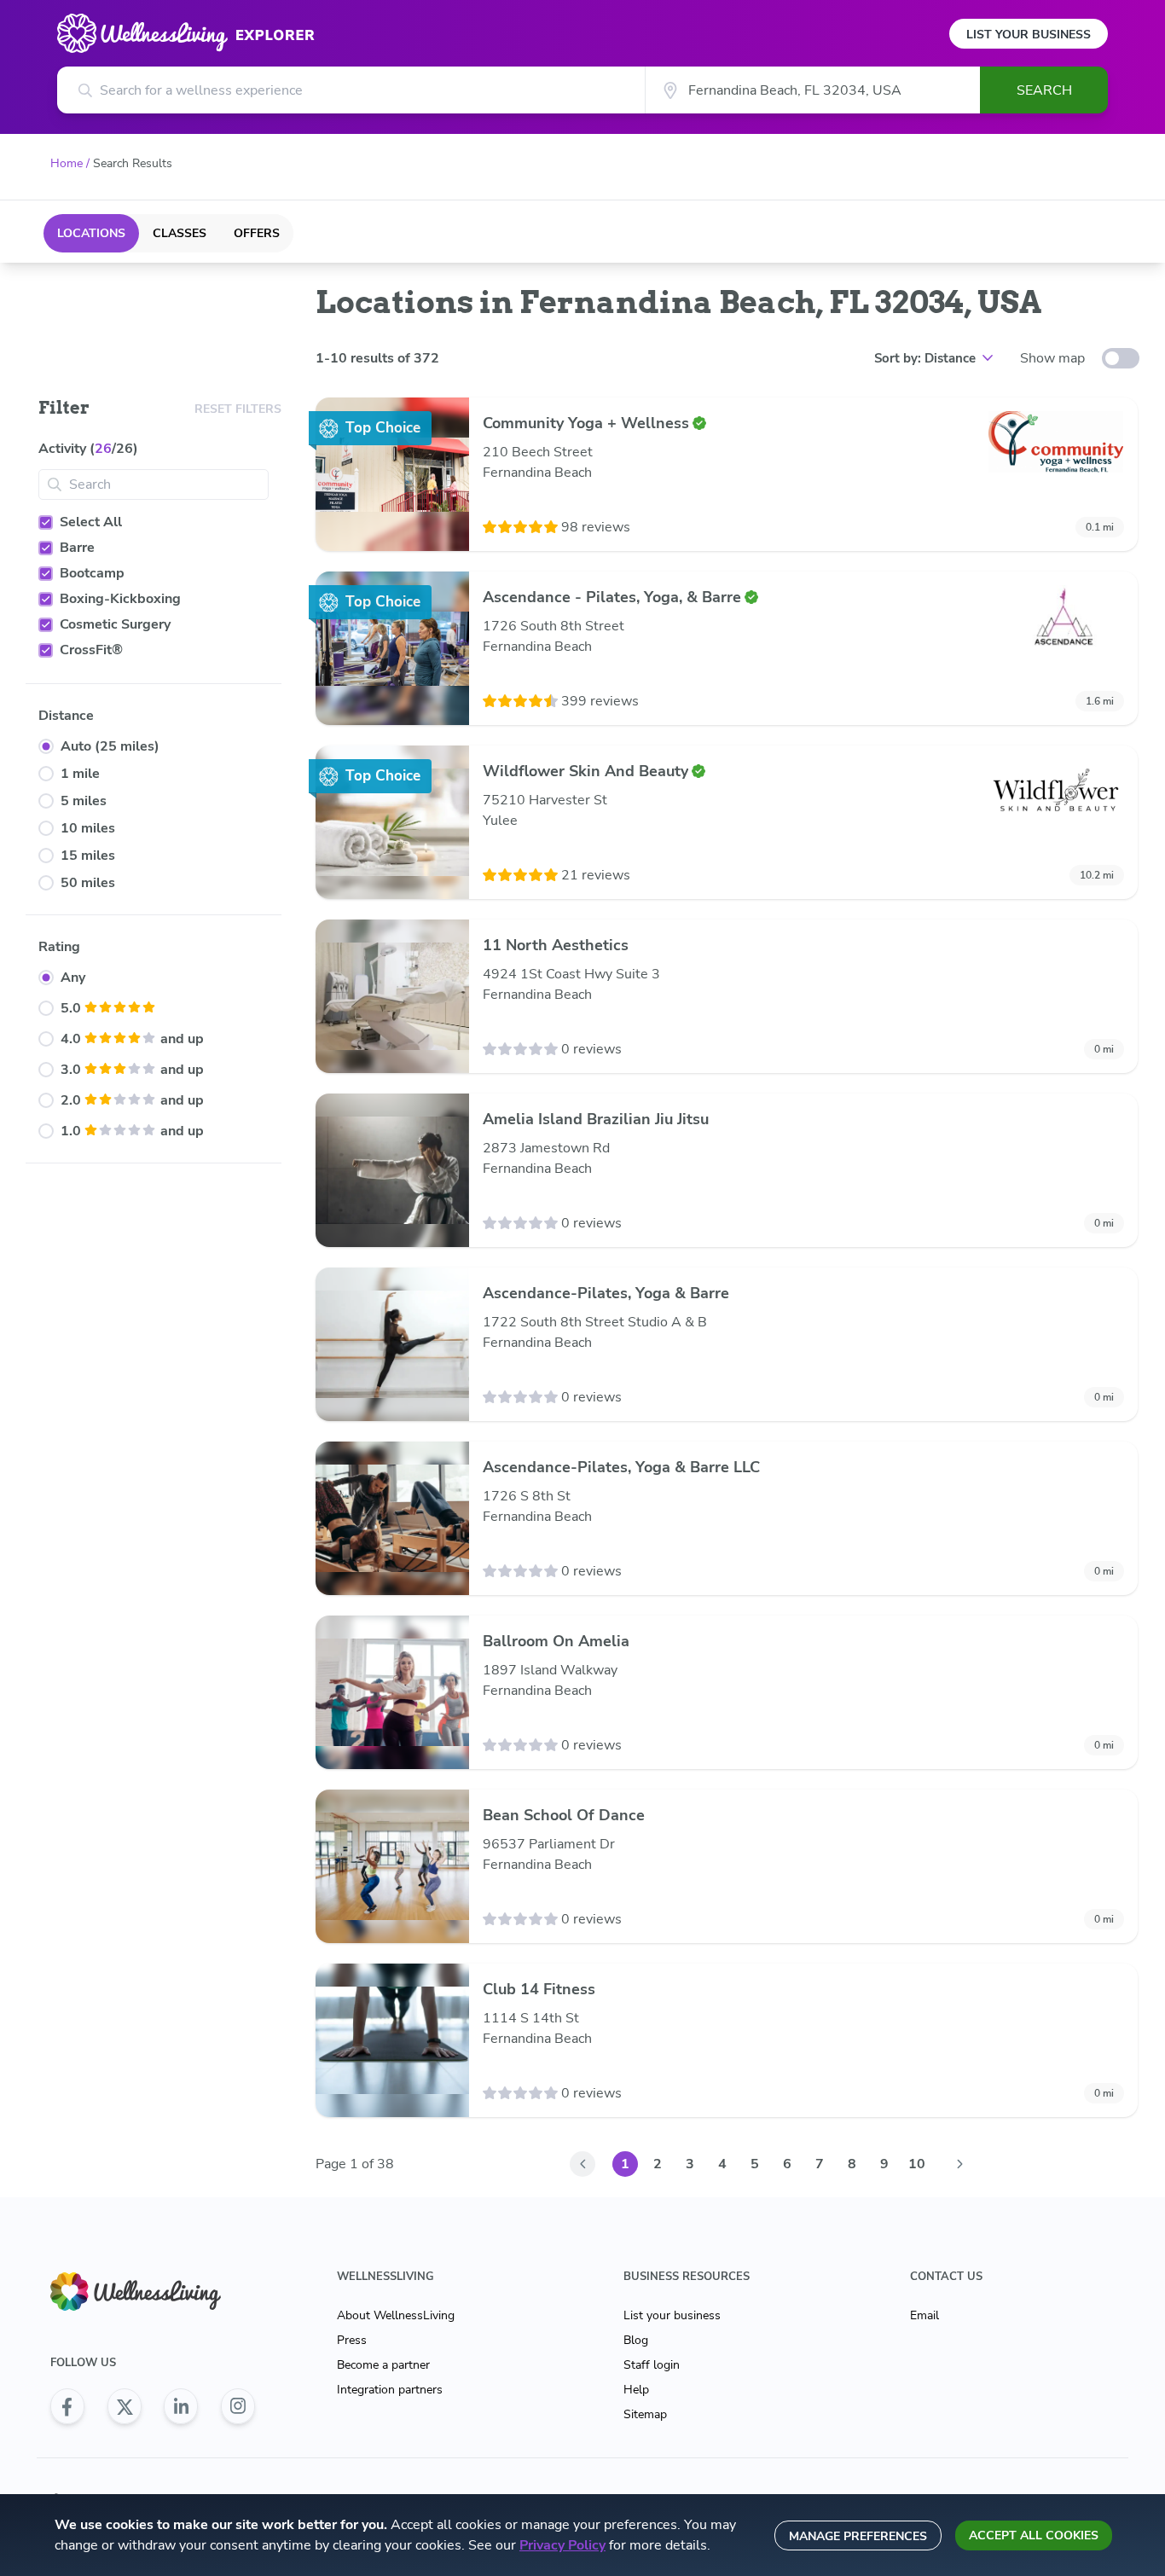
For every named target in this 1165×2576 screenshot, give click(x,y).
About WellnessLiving (396, 2315)
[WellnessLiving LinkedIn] (181, 2406)
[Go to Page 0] (582, 2164)
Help (636, 2390)
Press (352, 2340)
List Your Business (1029, 35)
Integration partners (390, 2390)
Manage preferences (858, 2536)
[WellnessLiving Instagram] (238, 2406)
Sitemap (645, 2414)
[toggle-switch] (1121, 358)
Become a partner (383, 2365)
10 (917, 2164)
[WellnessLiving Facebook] (67, 2406)
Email (924, 2315)
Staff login (652, 2365)
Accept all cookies (1034, 2535)
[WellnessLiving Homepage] (153, 2292)
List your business (672, 2315)
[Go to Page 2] (959, 2164)
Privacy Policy (562, 2545)
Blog (636, 2340)
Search (1044, 90)
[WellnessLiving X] (125, 2406)
